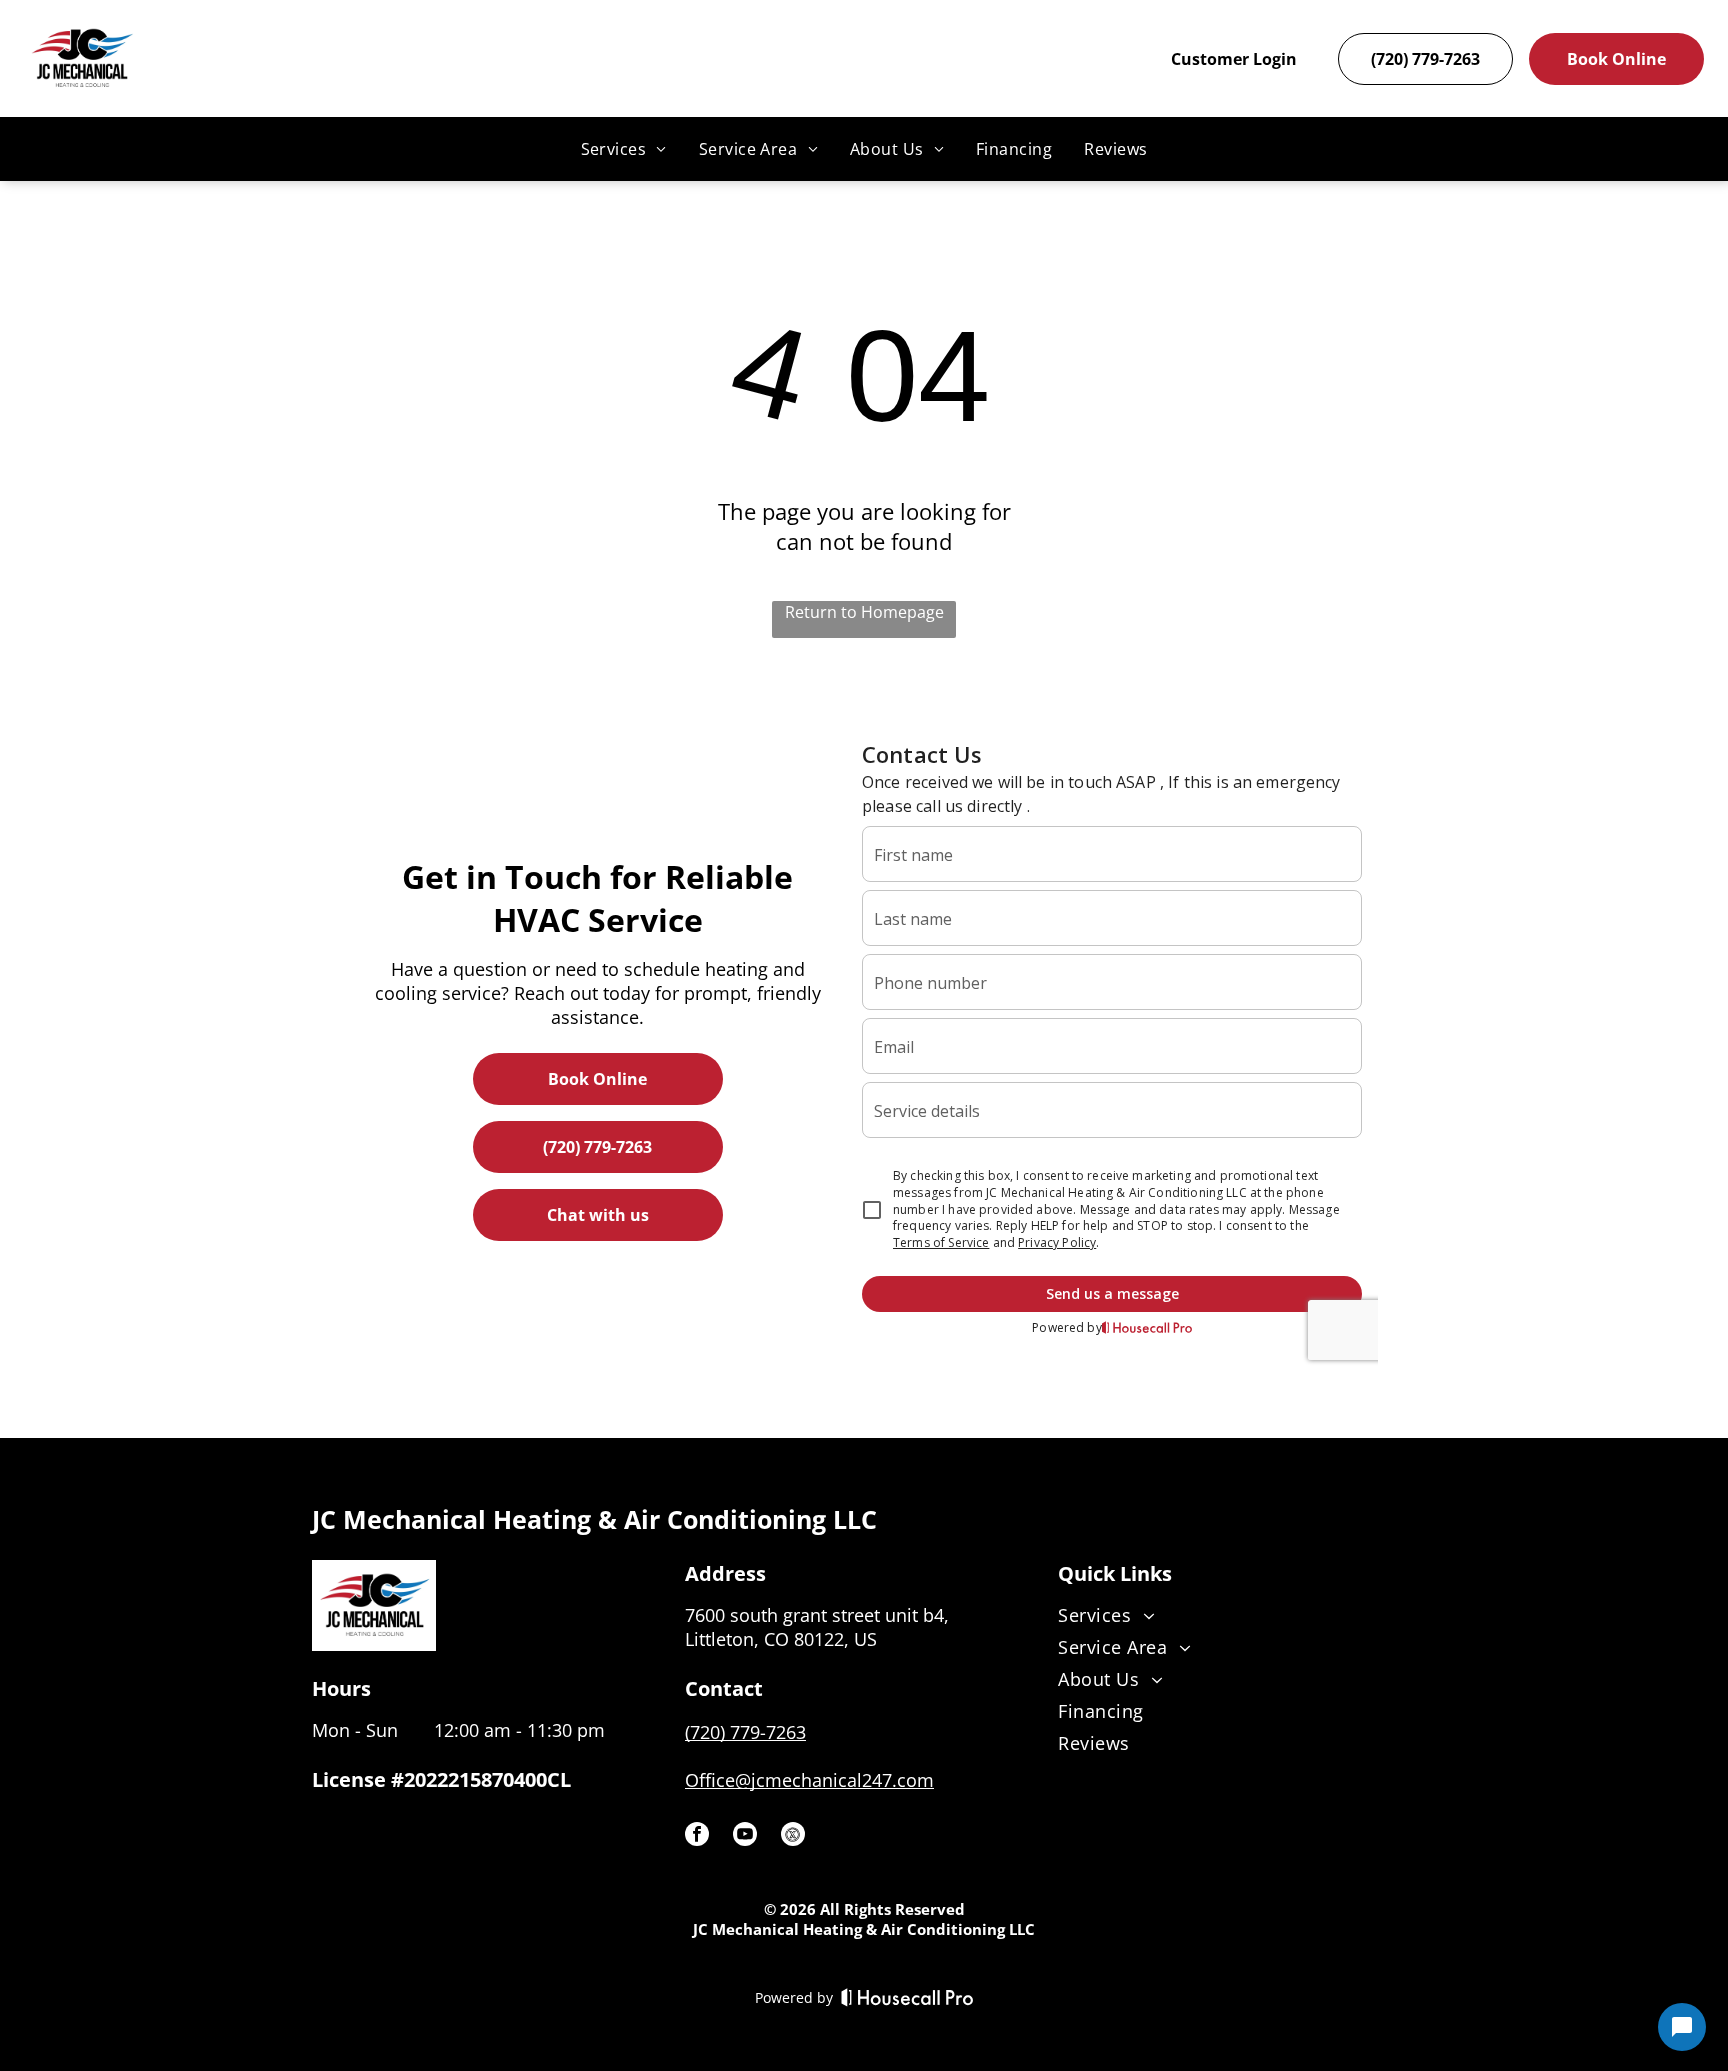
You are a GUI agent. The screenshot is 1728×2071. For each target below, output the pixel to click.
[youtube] (745, 1836)
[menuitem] (624, 149)
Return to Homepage (864, 612)
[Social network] (793, 1836)
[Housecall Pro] (907, 1997)
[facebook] (697, 1836)
